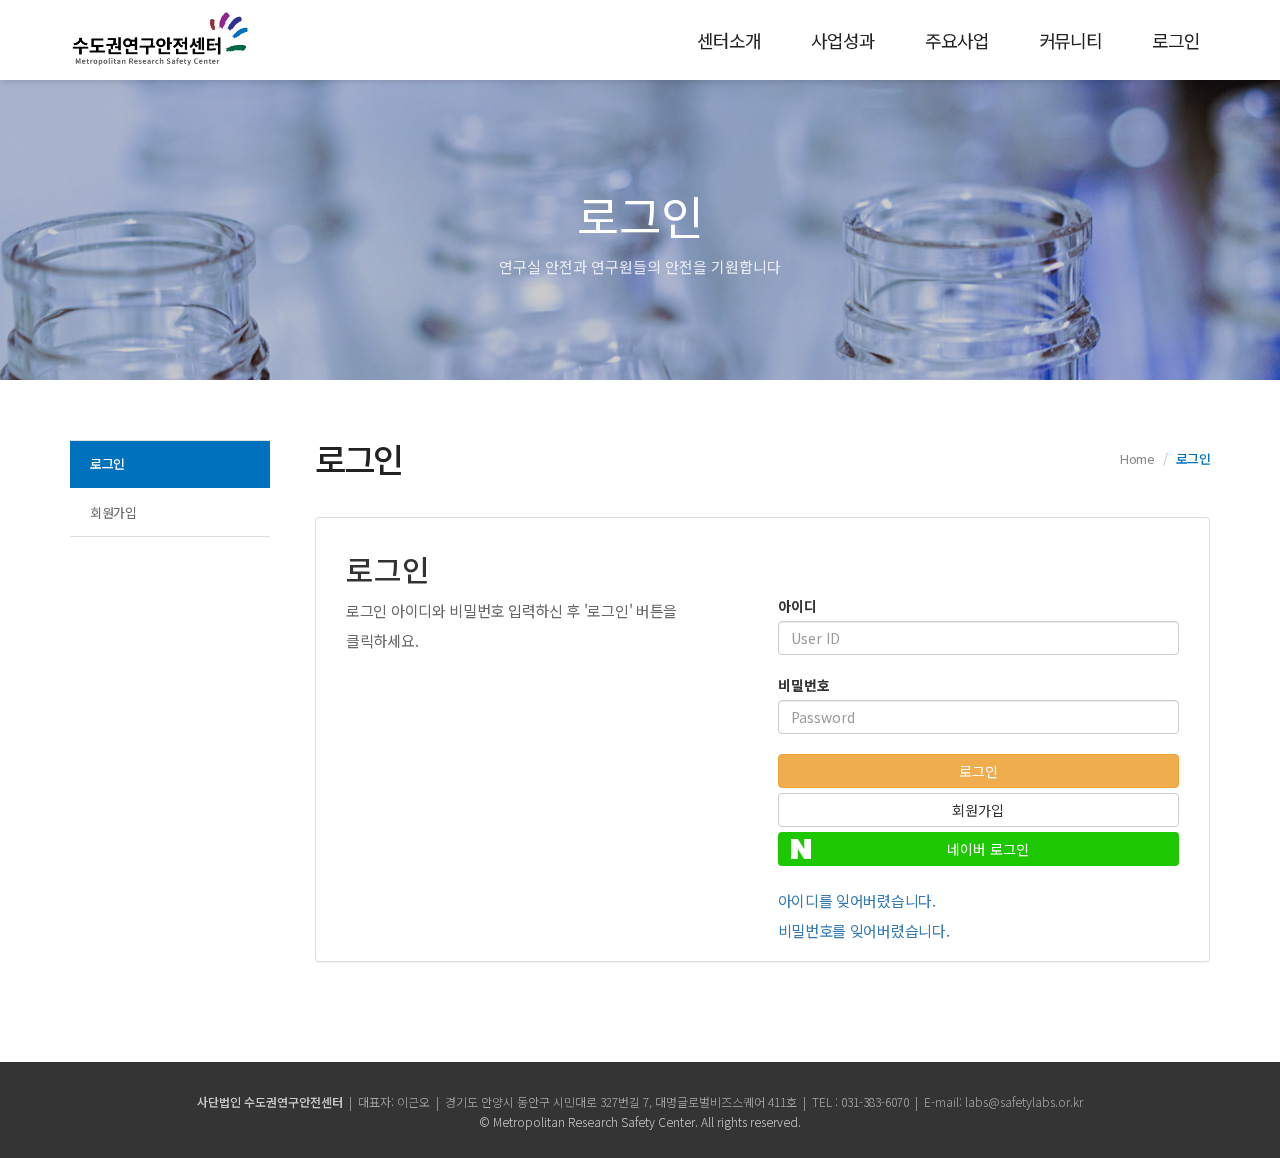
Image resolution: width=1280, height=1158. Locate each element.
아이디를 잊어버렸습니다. (857, 900)
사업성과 (843, 40)
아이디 (797, 606)
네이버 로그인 (988, 849)
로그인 (1176, 40)
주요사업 (957, 40)
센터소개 (729, 40)
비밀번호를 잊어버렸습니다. (864, 930)
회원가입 (113, 512)
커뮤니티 (1071, 40)
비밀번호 (804, 685)
